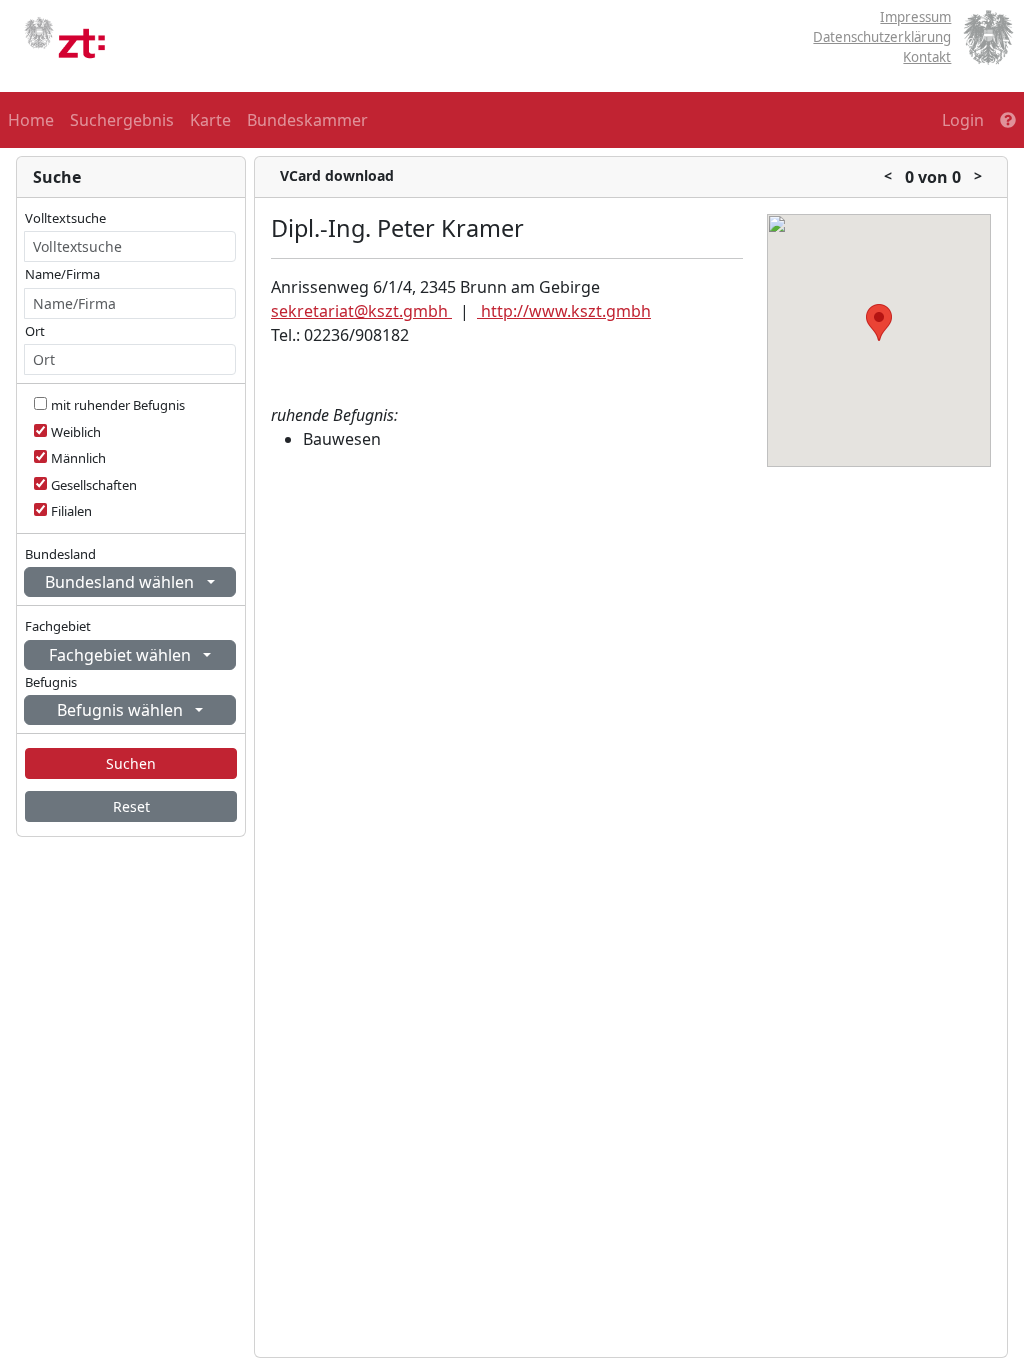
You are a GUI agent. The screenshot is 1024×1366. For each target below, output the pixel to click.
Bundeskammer (307, 120)
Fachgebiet (58, 626)
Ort (35, 331)
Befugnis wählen (122, 710)
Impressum (915, 17)
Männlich (78, 458)
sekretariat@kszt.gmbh (361, 311)
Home (31, 120)
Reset (131, 806)
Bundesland (60, 554)
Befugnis (51, 682)
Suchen (131, 763)
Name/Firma (62, 274)
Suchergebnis (122, 120)
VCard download (337, 175)
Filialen (71, 511)
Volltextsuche (65, 218)
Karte (210, 120)
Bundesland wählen (121, 582)
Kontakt (927, 57)
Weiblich (76, 432)
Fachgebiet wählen (122, 655)
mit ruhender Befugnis (118, 405)
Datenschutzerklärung (882, 37)
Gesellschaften (94, 485)
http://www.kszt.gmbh (564, 311)
